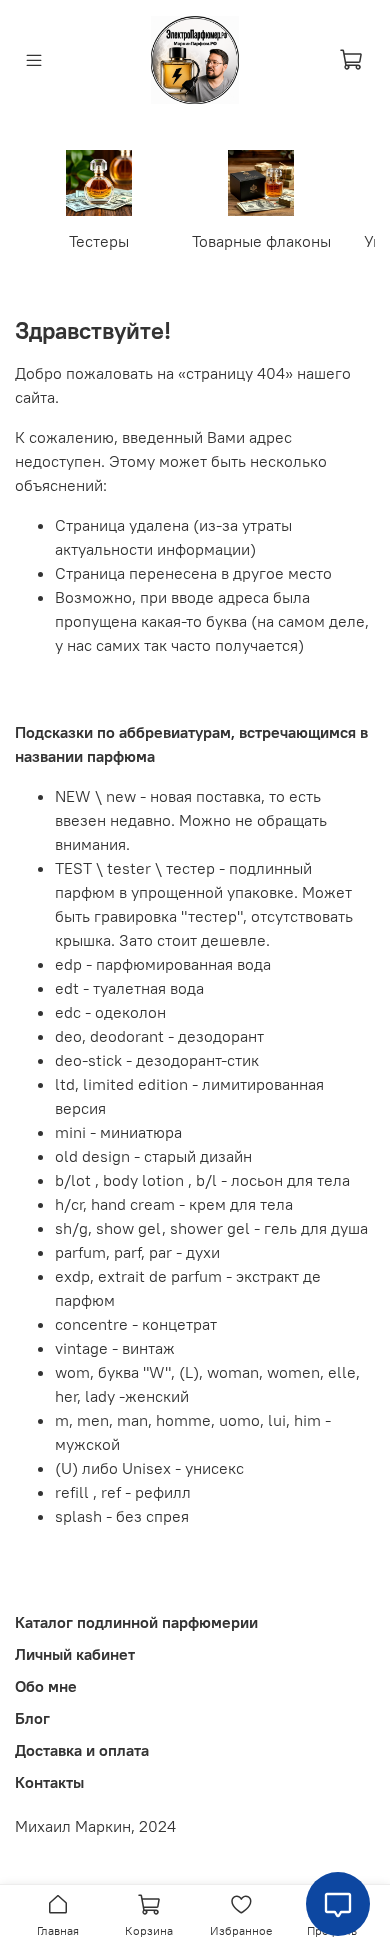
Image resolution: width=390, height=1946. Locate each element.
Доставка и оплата (82, 1750)
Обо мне (46, 1686)
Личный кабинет (75, 1654)
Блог (32, 1718)
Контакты (49, 1782)
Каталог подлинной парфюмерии (136, 1622)
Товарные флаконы (261, 241)
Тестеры (99, 241)
